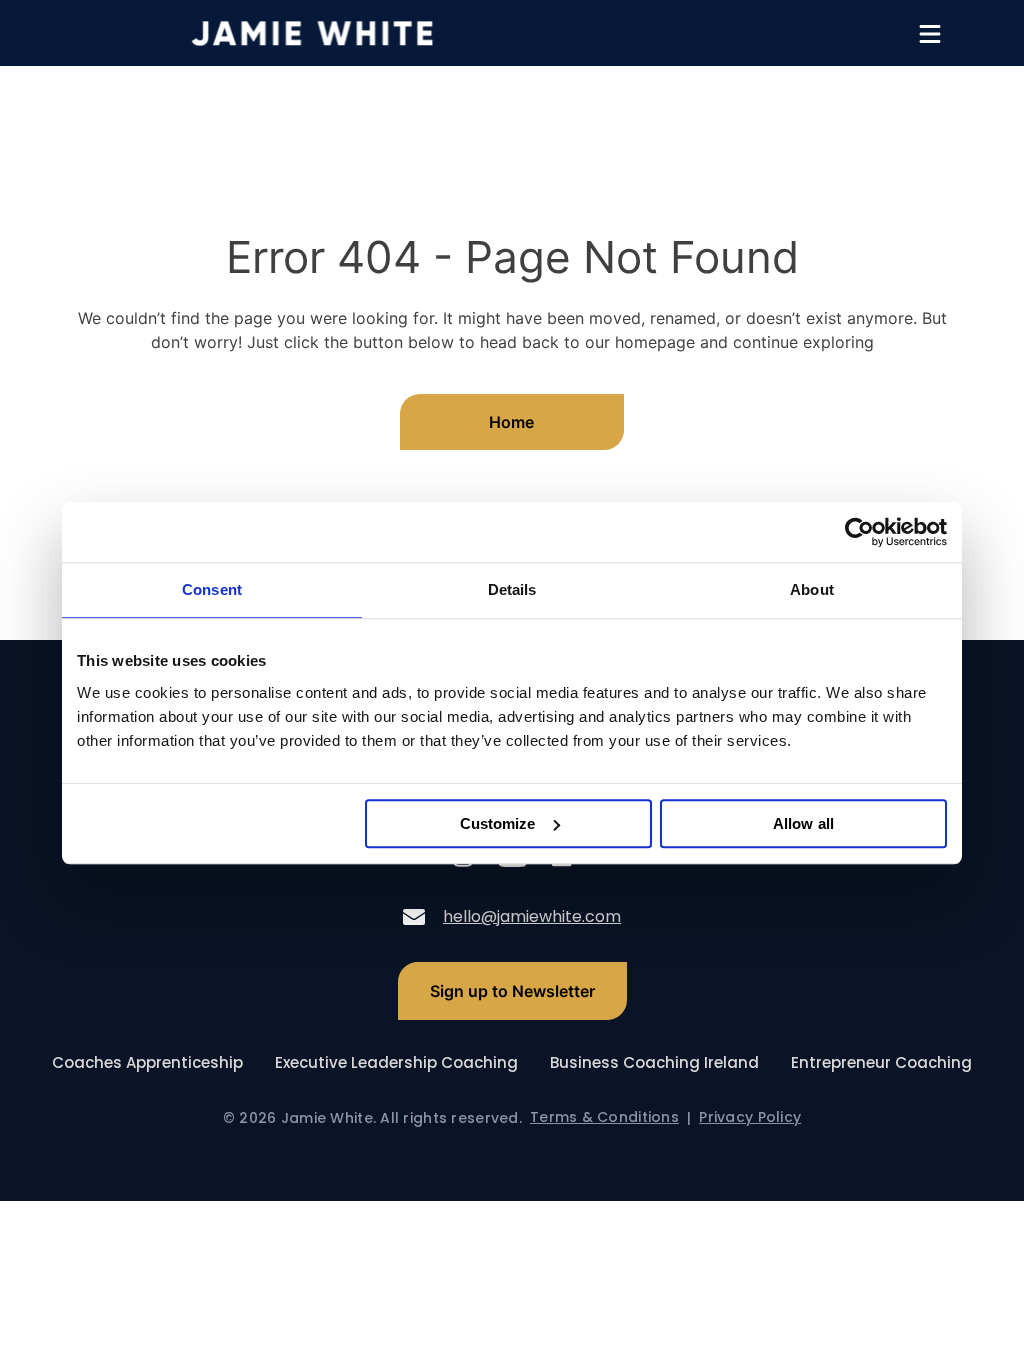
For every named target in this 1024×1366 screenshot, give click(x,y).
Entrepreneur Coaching (881, 1062)
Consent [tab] (212, 589)
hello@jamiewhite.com (532, 916)
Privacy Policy (750, 1117)
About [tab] (812, 589)
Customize (498, 823)
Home (511, 422)
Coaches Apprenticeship (147, 1062)
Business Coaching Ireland (654, 1062)
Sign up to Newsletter (512, 991)
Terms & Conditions (604, 1117)
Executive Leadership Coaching (396, 1062)
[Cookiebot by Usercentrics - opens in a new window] (859, 532)
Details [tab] (512, 589)
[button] (930, 34)
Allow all (803, 823)
